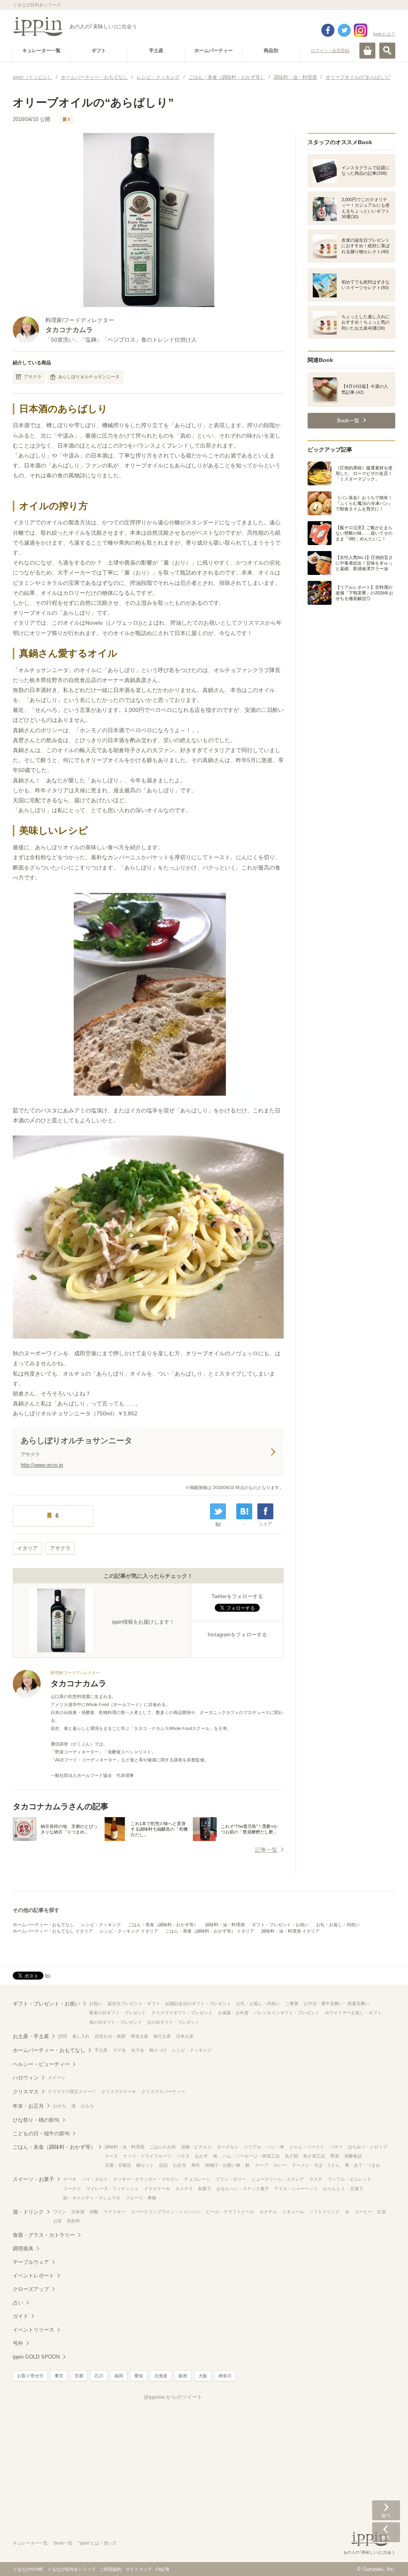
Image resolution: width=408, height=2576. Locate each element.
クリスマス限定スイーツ (72, 2091)
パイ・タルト (95, 2179)
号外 (18, 2343)
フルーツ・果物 (141, 2198)
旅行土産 (162, 2036)
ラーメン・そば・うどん (316, 2165)
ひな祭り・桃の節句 (36, 2120)
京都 (79, 2376)
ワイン (60, 2212)
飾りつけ (158, 2050)
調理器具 (23, 2249)
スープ (262, 2165)
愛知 (139, 2376)
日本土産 (185, 2036)
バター (336, 2147)
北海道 (161, 2376)
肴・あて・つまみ (363, 2165)
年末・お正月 (28, 2106)
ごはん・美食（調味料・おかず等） (163, 1925)
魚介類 (291, 2156)
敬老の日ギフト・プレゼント (118, 2013)
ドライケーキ (157, 2189)
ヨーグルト (228, 2147)
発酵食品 (353, 2156)
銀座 (183, 2376)
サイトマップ (139, 2569)
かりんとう (334, 2189)
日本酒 (78, 2212)
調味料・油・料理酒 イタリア (290, 1931)
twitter (344, 30)
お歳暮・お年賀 (233, 2013)
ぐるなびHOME (28, 2569)
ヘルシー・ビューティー (41, 2064)
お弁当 (179, 2165)
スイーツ (57, 2078)
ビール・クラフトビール (230, 2212)
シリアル (253, 2147)
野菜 (335, 2156)
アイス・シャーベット (296, 2189)
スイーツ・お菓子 (33, 2179)
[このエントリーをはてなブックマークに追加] (244, 1511)
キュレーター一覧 (30, 2543)
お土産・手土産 (31, 2036)
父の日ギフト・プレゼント (173, 2022)
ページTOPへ (386, 2558)
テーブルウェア (31, 2262)
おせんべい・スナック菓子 (243, 2189)
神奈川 (225, 2376)
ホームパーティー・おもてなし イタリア (53, 1931)
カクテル (268, 2212)
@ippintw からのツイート (173, 2397)
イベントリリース (33, 2330)
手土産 (101, 2050)
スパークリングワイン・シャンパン (166, 2212)
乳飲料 (74, 2221)
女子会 (138, 2050)
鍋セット (145, 2165)
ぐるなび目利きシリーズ (72, 2569)
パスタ (183, 2156)
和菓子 (205, 2189)
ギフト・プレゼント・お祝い (280, 1925)
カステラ (184, 2189)
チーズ (111, 2156)
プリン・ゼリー (231, 2179)
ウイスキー (115, 2212)
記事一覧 (266, 1850)
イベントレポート (33, 2276)
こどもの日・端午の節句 (41, 2133)
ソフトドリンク (325, 2212)
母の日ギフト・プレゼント (116, 2022)
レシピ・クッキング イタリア (129, 1931)
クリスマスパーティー (163, 2091)
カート (367, 51)
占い (18, 2303)
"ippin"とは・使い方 (98, 2543)
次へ (386, 2510)
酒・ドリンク (28, 2212)
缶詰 (163, 2165)
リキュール (293, 2212)
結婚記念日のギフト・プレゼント (198, 2003)
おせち (60, 2106)
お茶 (57, 2221)
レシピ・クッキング (101, 1925)
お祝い (96, 2003)
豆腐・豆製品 (118, 2165)
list (218, 1524)
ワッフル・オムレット (349, 2179)
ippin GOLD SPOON (36, 2357)
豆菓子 (357, 2189)
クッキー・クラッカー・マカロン (146, 2179)
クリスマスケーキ (119, 2091)
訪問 (63, 2036)
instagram (361, 30)
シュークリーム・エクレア (278, 2179)
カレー (280, 2165)
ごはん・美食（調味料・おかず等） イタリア (210, 1931)
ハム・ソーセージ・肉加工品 (251, 2156)
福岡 (119, 2376)
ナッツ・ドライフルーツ (147, 2156)
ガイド (21, 2316)
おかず (201, 2156)
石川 (99, 2376)
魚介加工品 (314, 2156)
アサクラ (33, 377)
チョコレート (197, 2179)
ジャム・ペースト (307, 2147)
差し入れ (81, 2036)
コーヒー (363, 2212)
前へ (386, 2532)
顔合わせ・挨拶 (110, 2036)
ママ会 (119, 2050)
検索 (387, 51)
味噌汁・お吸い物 (223, 2165)
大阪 (203, 2376)
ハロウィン (26, 2078)
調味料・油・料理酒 (225, 1925)
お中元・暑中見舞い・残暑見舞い (336, 2003)
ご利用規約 (111, 2569)
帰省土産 (139, 2036)
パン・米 (275, 2147)
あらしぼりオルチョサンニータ (89, 377)
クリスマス (26, 2092)
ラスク (316, 2179)
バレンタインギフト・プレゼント (287, 2013)
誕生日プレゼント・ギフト (134, 2003)
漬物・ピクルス (196, 2147)
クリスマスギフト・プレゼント (182, 2013)
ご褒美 (292, 2003)
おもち (87, 2106)
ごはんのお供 (163, 2147)
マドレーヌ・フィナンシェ (112, 2189)
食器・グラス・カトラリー (44, 2235)
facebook (328, 30)
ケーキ (70, 2179)
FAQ (160, 2569)
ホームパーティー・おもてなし (43, 1925)
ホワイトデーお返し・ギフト (353, 2013)
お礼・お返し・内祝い (338, 1925)
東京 (59, 2376)
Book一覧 (63, 2543)
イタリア (27, 1548)
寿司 (196, 2165)
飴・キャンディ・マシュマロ (92, 2198)
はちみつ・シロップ (368, 2147)
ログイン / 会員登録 (330, 51)
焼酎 (94, 2212)
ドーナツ (72, 2189)
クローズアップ (31, 2289)
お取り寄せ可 (30, 2376)
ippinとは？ (384, 34)
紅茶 (382, 2212)
